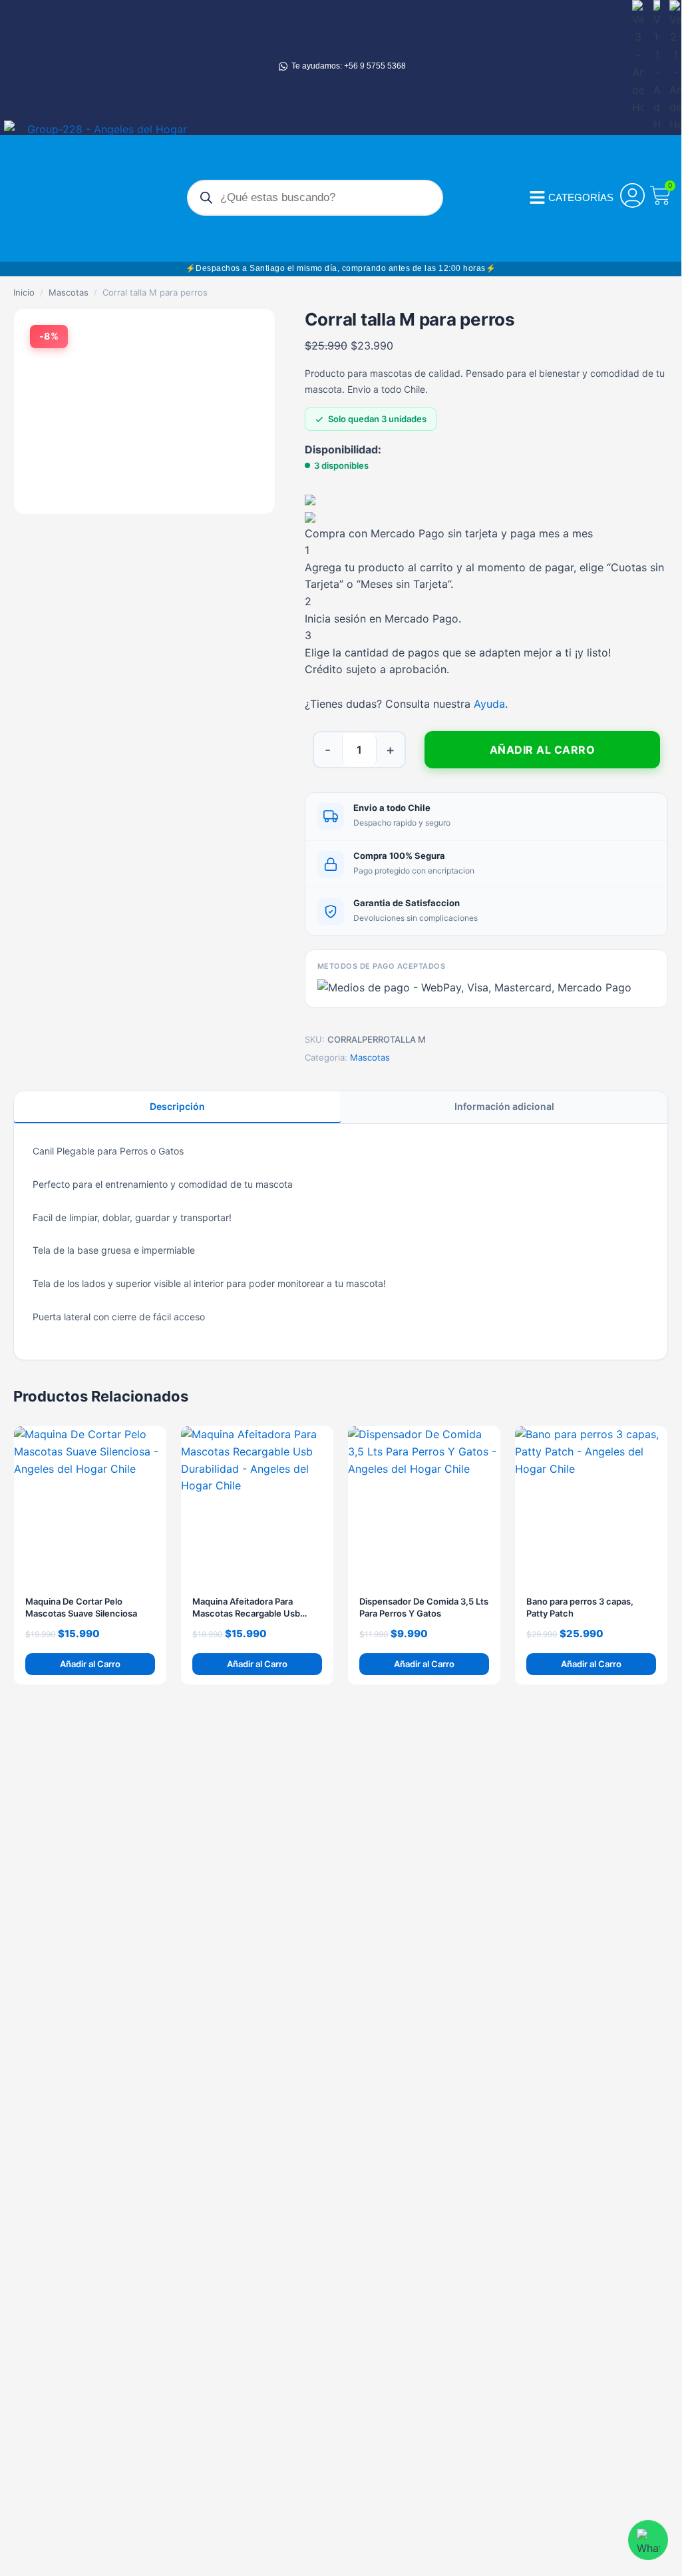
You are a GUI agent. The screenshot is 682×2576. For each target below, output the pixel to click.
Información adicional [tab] (504, 1106)
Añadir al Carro (543, 750)
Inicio (24, 292)
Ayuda (489, 704)
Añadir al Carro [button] (90, 1664)
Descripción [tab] (177, 1106)
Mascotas (69, 292)
